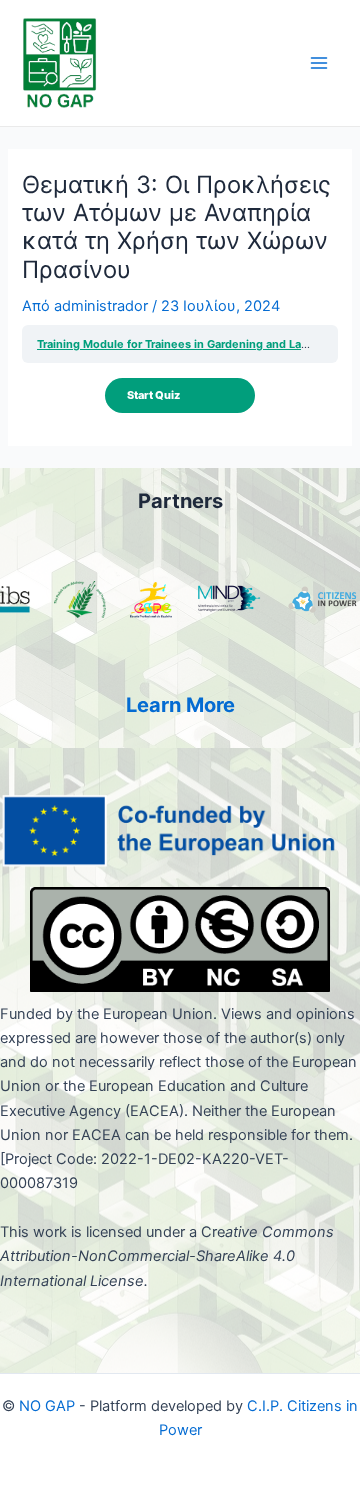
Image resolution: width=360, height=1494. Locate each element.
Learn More (180, 705)
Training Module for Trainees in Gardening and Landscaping (197, 344)
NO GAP (45, 1406)
